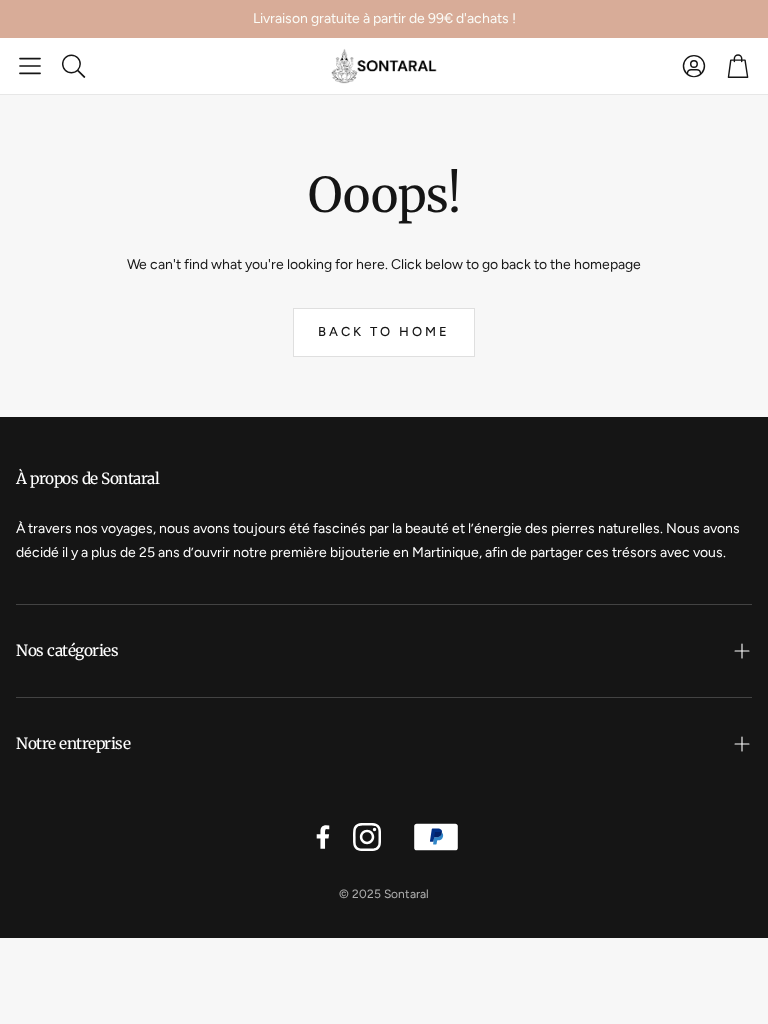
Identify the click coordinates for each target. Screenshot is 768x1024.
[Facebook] (323, 837)
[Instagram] (367, 837)
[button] (30, 66)
